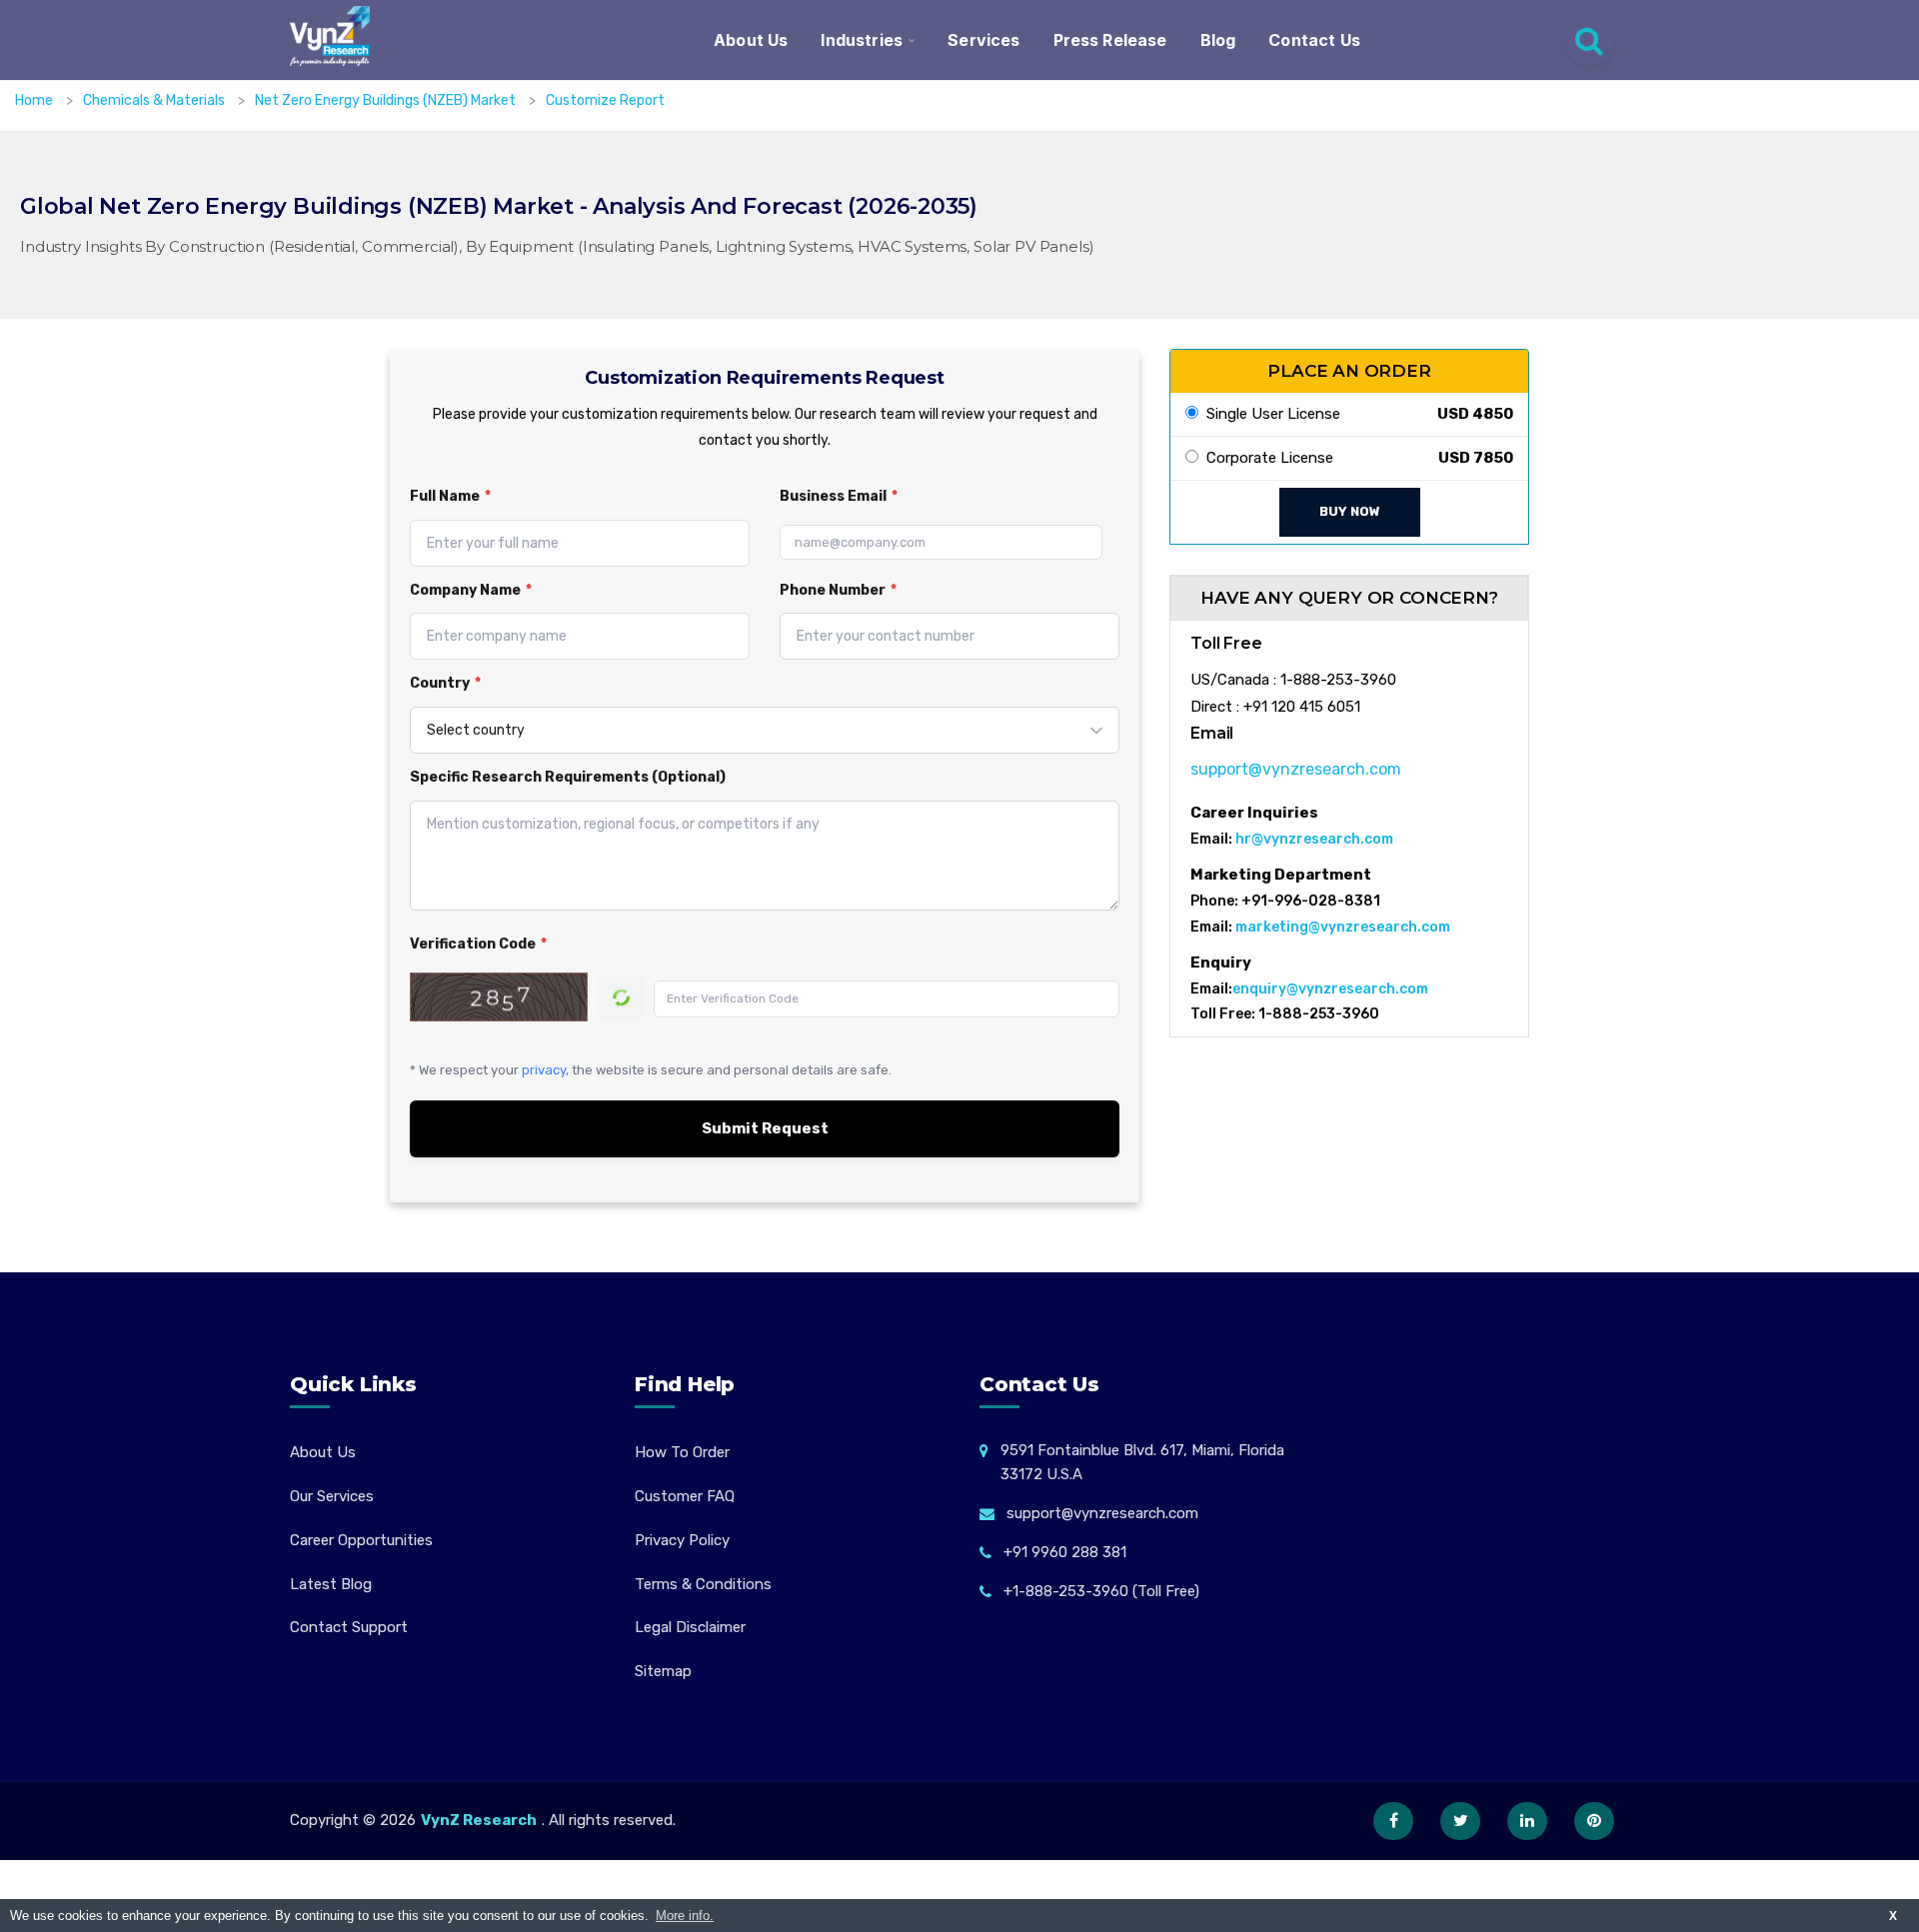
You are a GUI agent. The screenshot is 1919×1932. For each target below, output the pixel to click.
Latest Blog (331, 1584)
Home (34, 100)
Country (445, 683)
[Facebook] (1393, 1821)
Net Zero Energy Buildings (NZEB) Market (387, 100)
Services (983, 40)
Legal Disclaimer (690, 1627)
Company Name (471, 590)
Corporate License (1266, 458)
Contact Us (1314, 40)
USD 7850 (1476, 458)
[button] (1864, 1877)
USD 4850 (1475, 414)
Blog (1218, 40)
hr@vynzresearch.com (1314, 839)
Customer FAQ (685, 1496)
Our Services (332, 1496)
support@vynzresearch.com (1296, 769)
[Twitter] (1460, 1821)
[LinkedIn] (1527, 1821)
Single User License (1269, 414)
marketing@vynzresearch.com (1343, 927)
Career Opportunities (361, 1540)
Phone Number (838, 590)
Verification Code (478, 944)
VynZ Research (479, 1820)
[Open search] (1589, 40)
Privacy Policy (682, 1540)
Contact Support (349, 1627)
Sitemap (663, 1671)
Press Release (1110, 40)
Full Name (450, 496)
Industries (862, 40)
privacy (544, 1070)
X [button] (1893, 1916)
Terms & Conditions (703, 1584)
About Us (751, 40)
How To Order (682, 1452)
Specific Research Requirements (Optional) (568, 777)
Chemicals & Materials (155, 100)
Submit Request (765, 1128)
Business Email (839, 496)
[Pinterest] (1594, 1821)
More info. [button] (685, 1916)
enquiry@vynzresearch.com (1330, 989)
